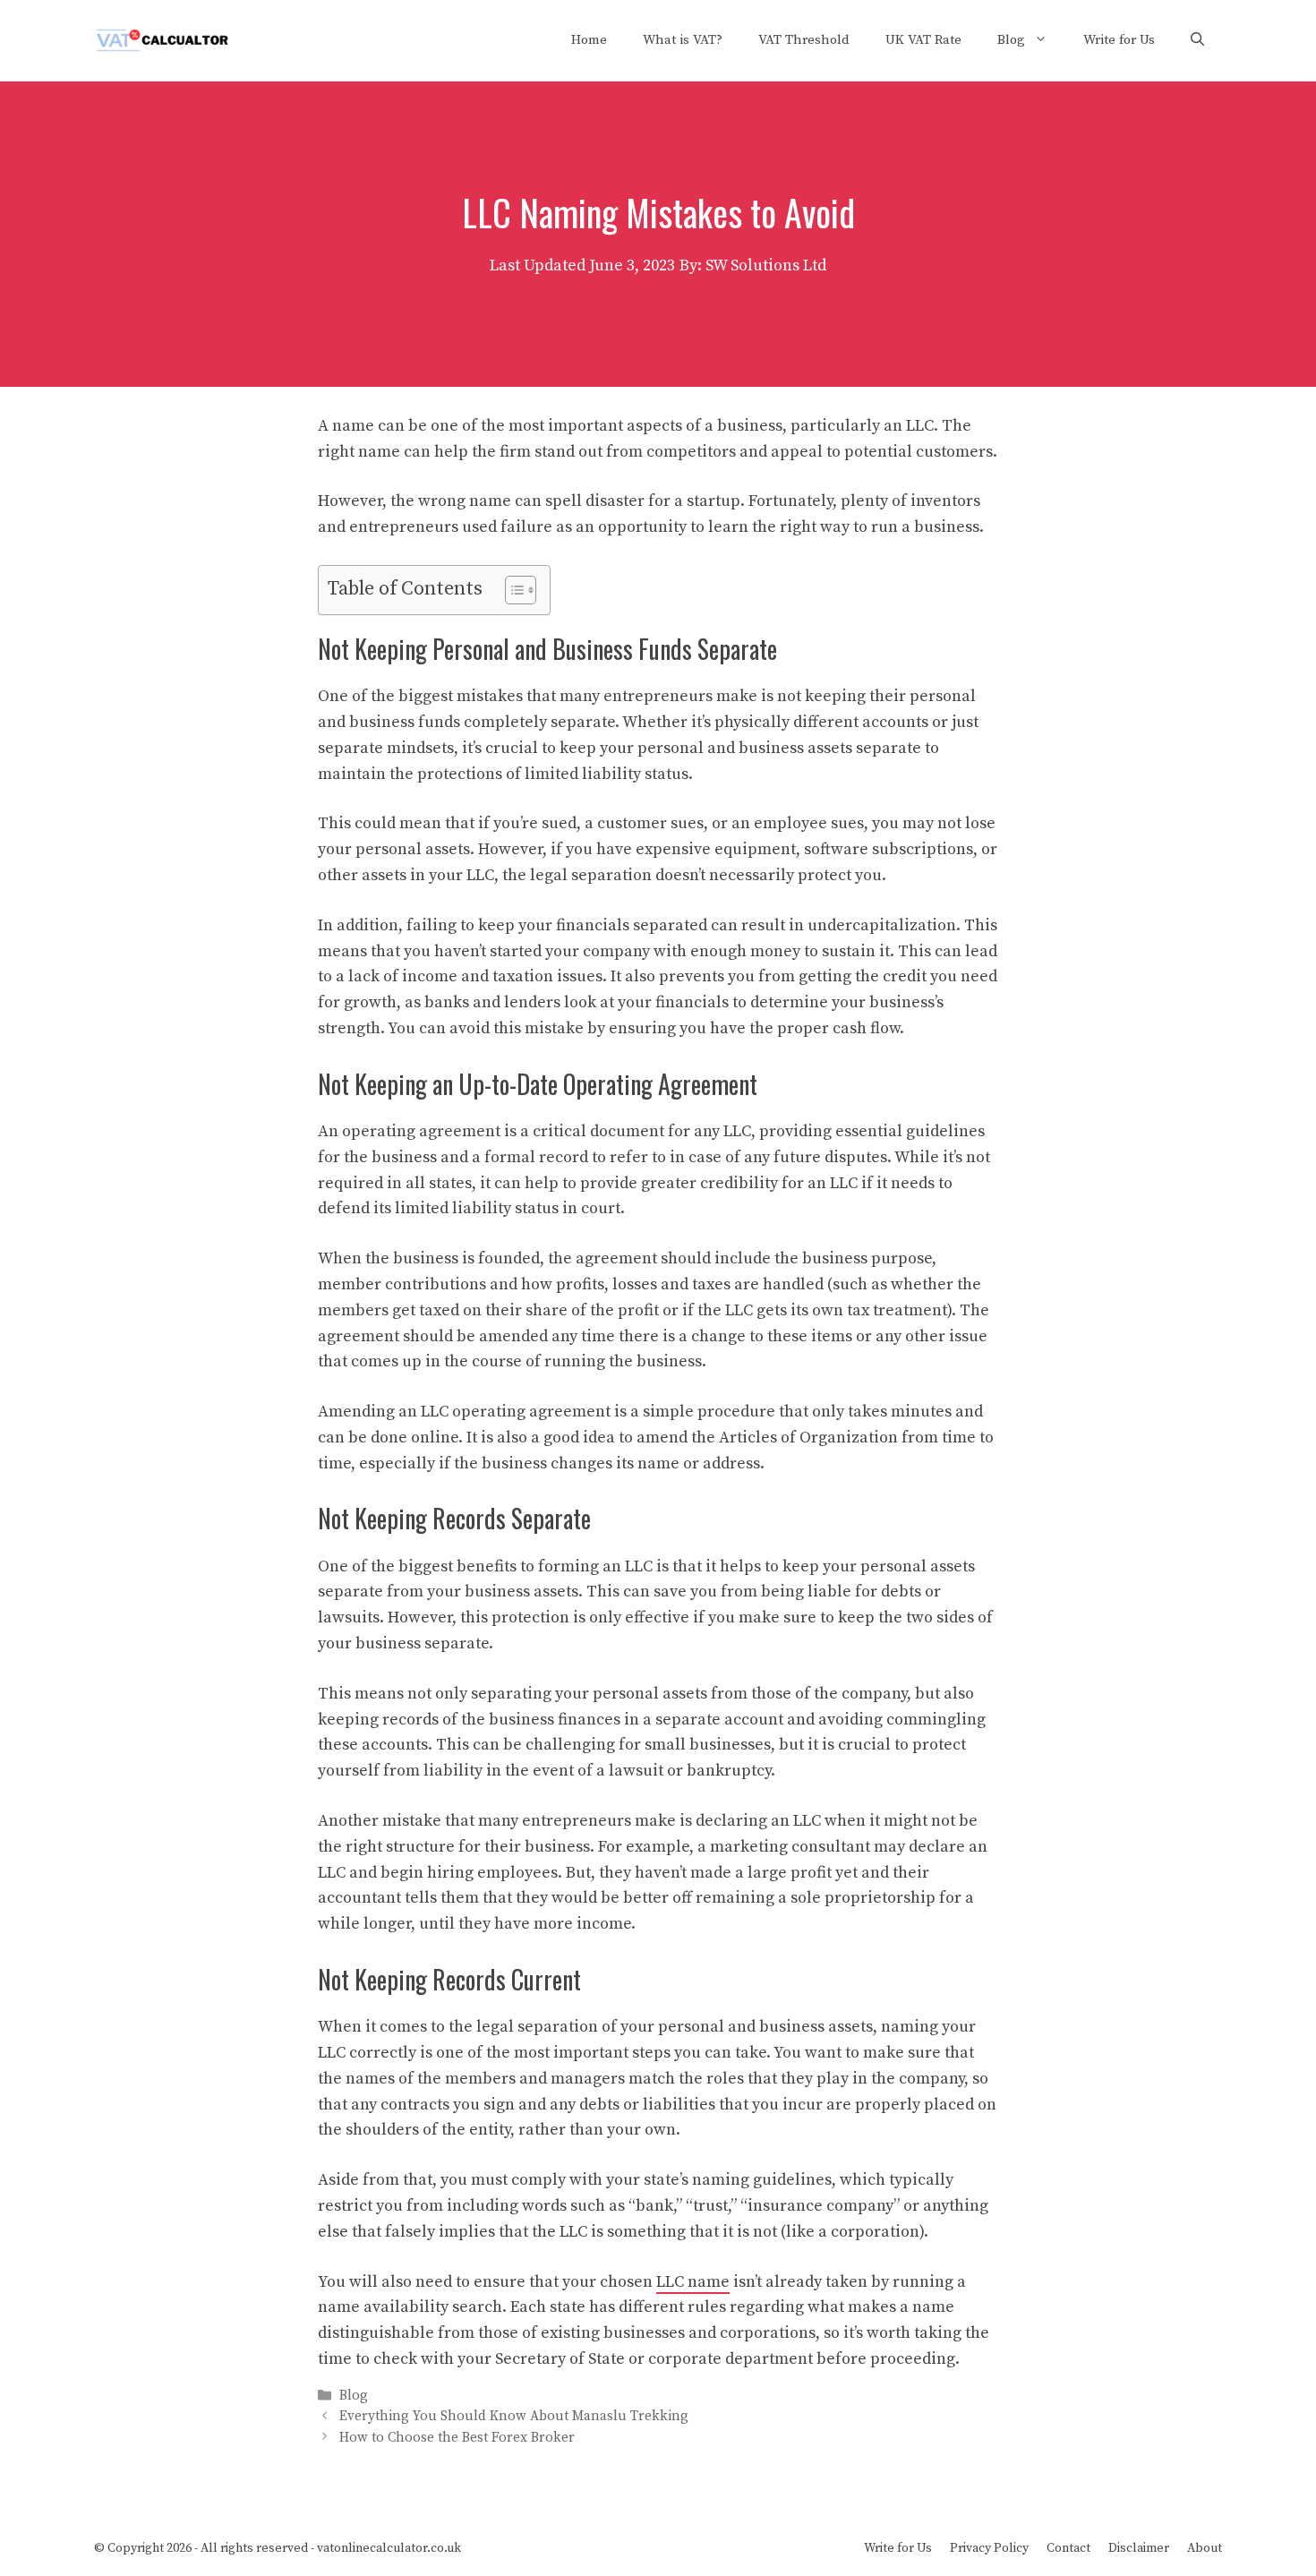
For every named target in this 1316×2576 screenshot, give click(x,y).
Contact (1068, 2548)
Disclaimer (1139, 2548)
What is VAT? (683, 40)
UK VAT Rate (923, 40)
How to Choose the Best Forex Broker (457, 2438)
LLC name (693, 2282)
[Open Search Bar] (1197, 40)
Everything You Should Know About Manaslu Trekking (514, 2417)
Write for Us (1119, 40)
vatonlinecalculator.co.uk (389, 2548)
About (1205, 2548)
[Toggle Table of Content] (512, 590)
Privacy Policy (989, 2548)
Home (589, 40)
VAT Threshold (804, 40)
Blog (1011, 40)
